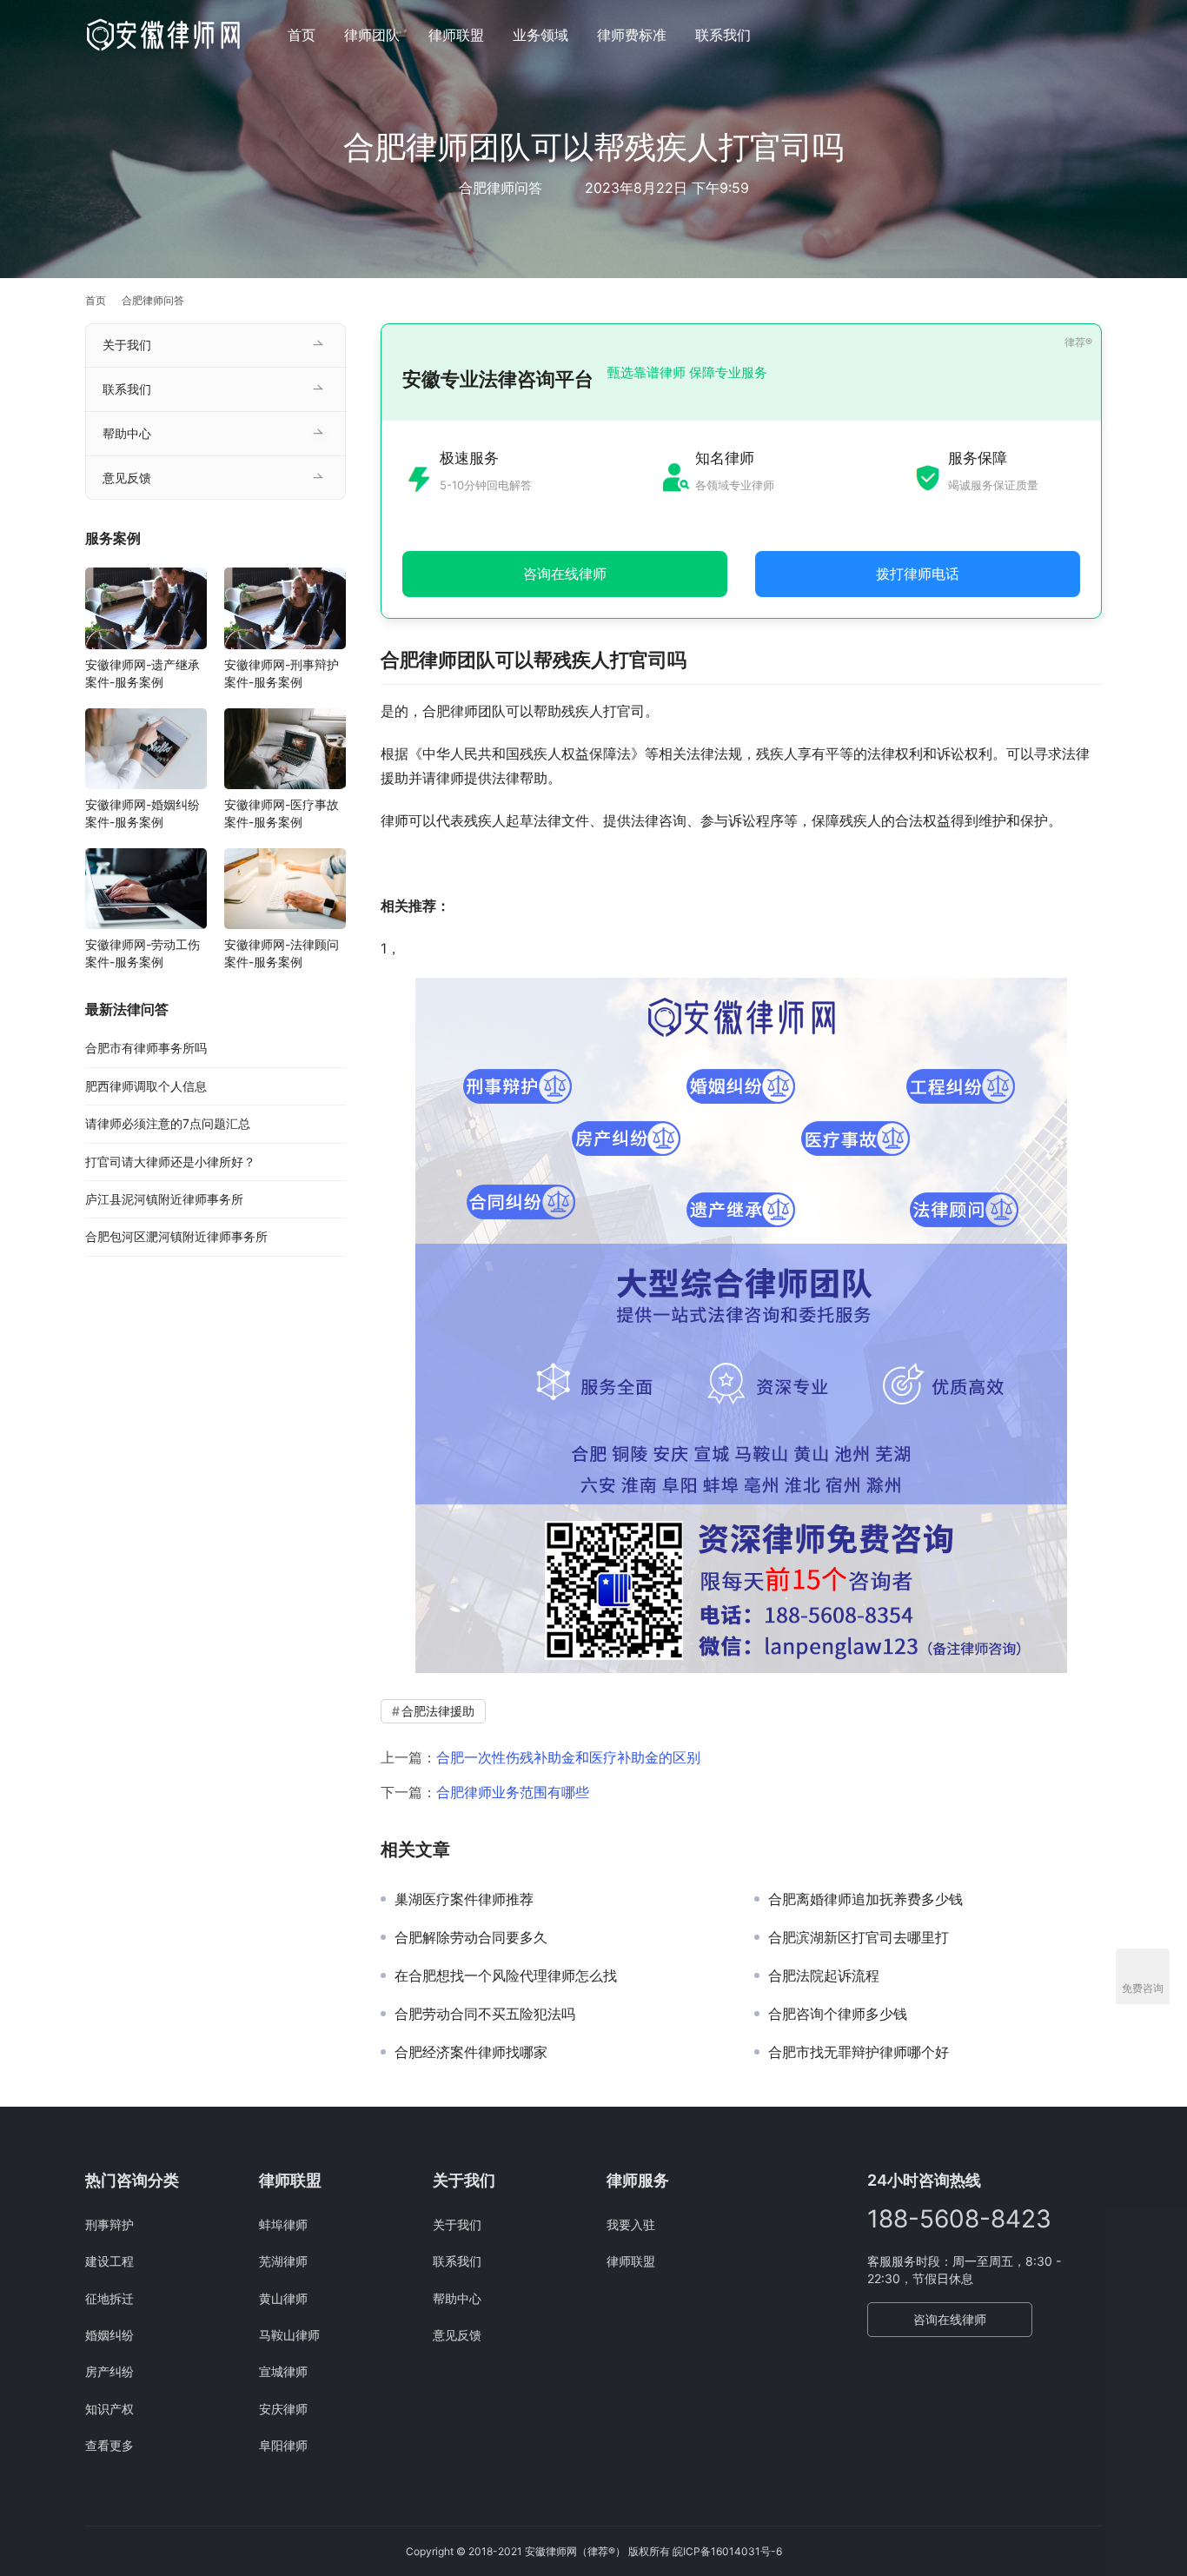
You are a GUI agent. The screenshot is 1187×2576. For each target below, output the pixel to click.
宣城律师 (283, 2371)
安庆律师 (283, 2409)
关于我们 (127, 345)
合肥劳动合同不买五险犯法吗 (485, 2014)
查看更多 (109, 2445)
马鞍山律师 (289, 2335)
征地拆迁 (109, 2298)
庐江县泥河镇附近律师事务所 (164, 1199)
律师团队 (372, 35)
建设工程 (109, 2261)
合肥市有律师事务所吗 (146, 1048)
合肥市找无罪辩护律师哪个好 (859, 2052)
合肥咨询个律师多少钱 (838, 2014)
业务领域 (540, 35)
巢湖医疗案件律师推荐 (464, 1899)
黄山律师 (283, 2298)
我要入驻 (631, 2224)
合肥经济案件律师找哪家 (471, 2052)
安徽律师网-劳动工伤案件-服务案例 (143, 953)
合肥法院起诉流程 (824, 1975)
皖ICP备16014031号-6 (727, 2551)
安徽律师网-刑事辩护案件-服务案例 (282, 673)
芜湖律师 (283, 2261)
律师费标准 (632, 35)
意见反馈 (127, 478)
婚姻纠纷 (109, 2335)
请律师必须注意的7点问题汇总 (168, 1123)
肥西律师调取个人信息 (146, 1086)
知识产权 (109, 2409)
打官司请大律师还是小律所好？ (170, 1162)
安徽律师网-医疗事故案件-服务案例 (282, 813)
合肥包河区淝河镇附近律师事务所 (176, 1236)
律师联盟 (456, 35)
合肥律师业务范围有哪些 (513, 1792)
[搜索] (1094, 34)
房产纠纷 (109, 2371)
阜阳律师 (283, 2445)
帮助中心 (127, 433)
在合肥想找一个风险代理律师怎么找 (506, 1975)
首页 (302, 35)
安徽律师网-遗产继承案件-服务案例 (143, 673)
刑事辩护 (109, 2224)
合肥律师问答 (501, 188)
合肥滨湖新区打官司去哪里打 (859, 1937)
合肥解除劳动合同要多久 (471, 1937)
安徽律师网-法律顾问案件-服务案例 (282, 953)
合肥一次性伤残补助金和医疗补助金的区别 (568, 1757)
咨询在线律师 (950, 2319)
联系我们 (723, 35)
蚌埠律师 (283, 2224)
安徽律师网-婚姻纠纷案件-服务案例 (143, 813)
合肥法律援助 (438, 1711)
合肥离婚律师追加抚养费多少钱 (865, 1899)
